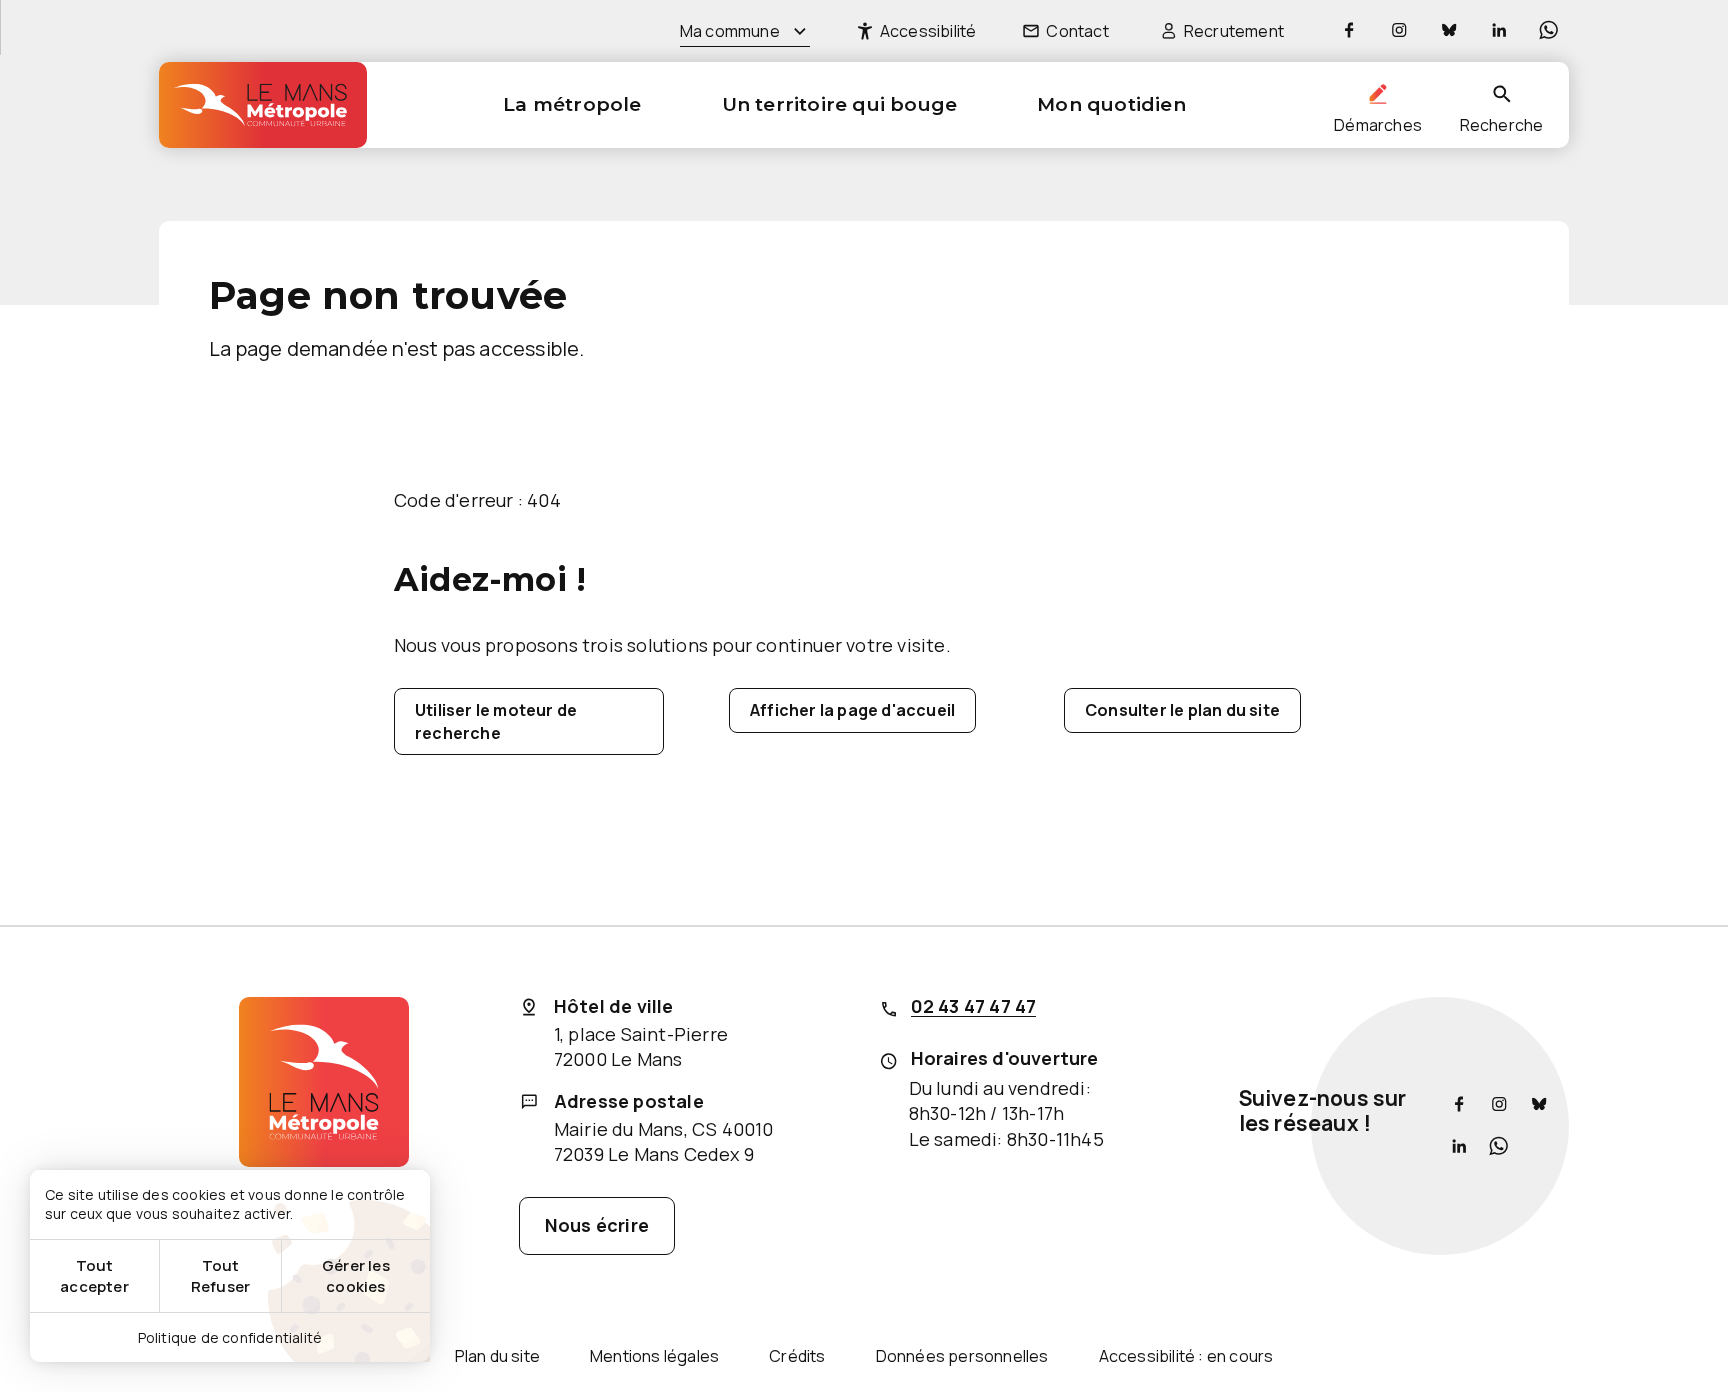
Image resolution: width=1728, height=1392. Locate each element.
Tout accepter (94, 1276)
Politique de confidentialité (230, 1337)
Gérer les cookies (356, 1276)
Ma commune (730, 31)
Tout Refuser (220, 1276)
